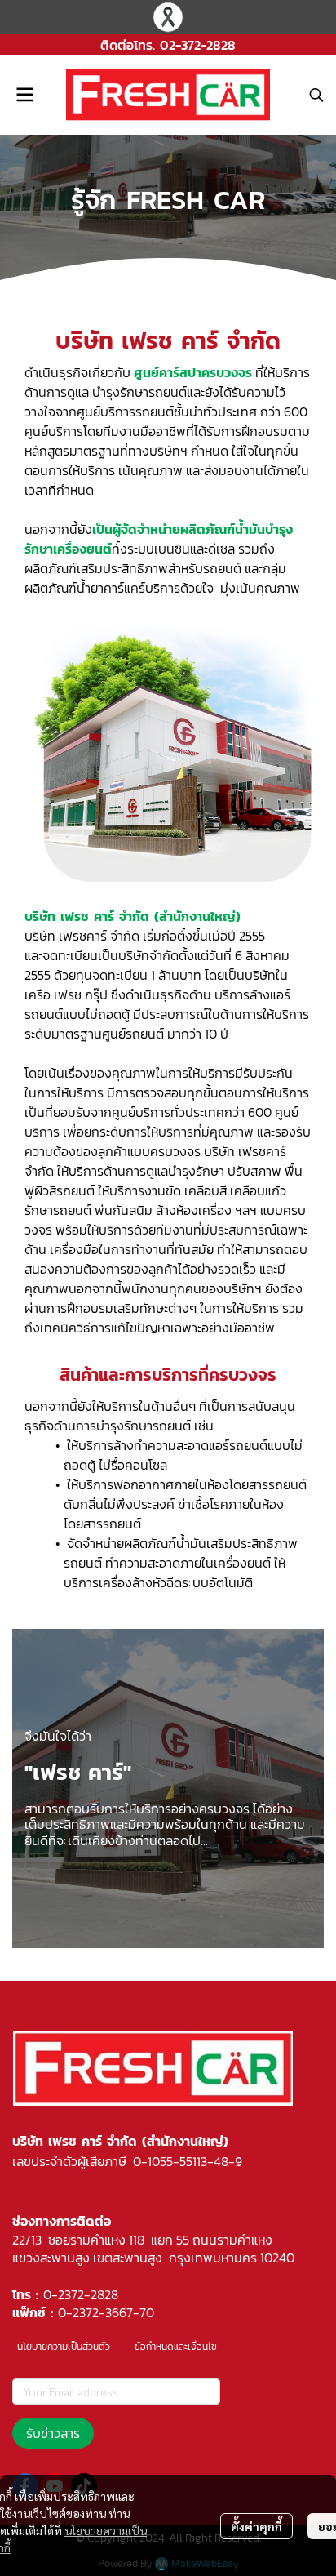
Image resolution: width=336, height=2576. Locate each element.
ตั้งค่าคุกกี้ (256, 2526)
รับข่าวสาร (53, 2433)
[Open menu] (24, 95)
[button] (316, 95)
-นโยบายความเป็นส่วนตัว (64, 2347)
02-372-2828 (198, 45)
